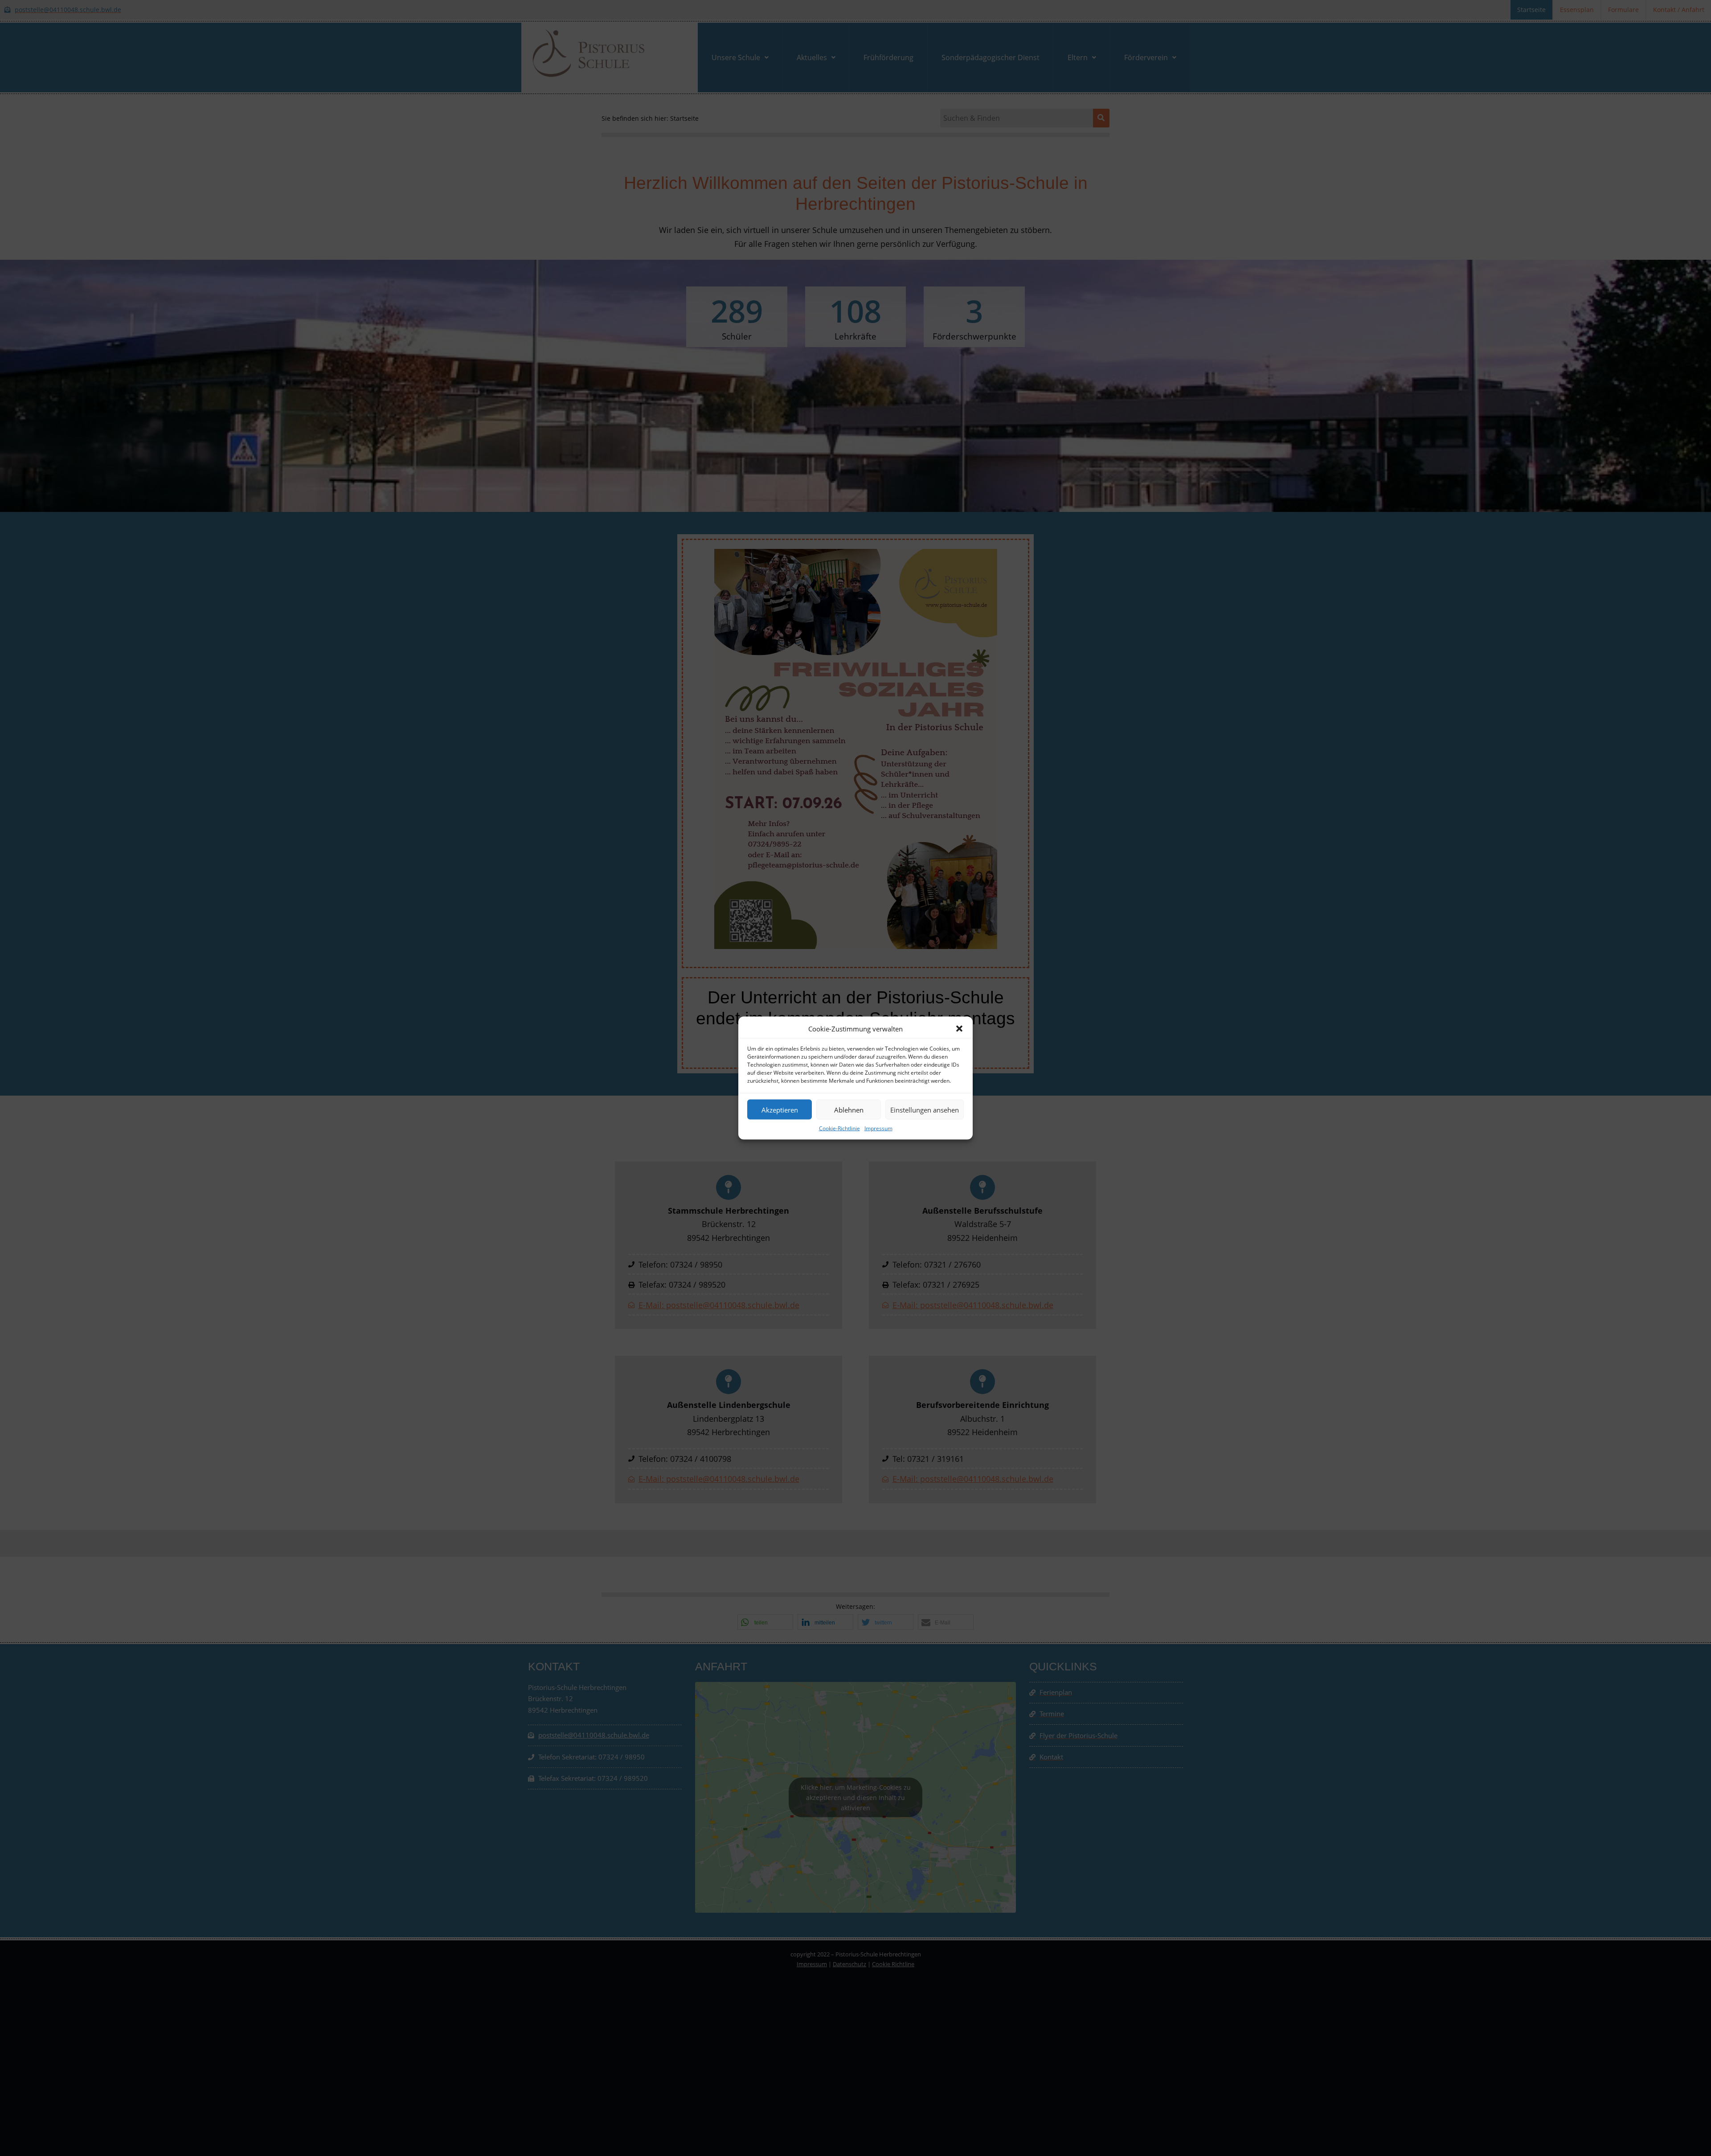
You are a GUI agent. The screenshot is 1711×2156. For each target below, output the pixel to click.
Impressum (878, 1128)
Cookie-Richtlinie (839, 1128)
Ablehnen (849, 1109)
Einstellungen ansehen (925, 1109)
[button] (959, 1029)
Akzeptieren (780, 1109)
